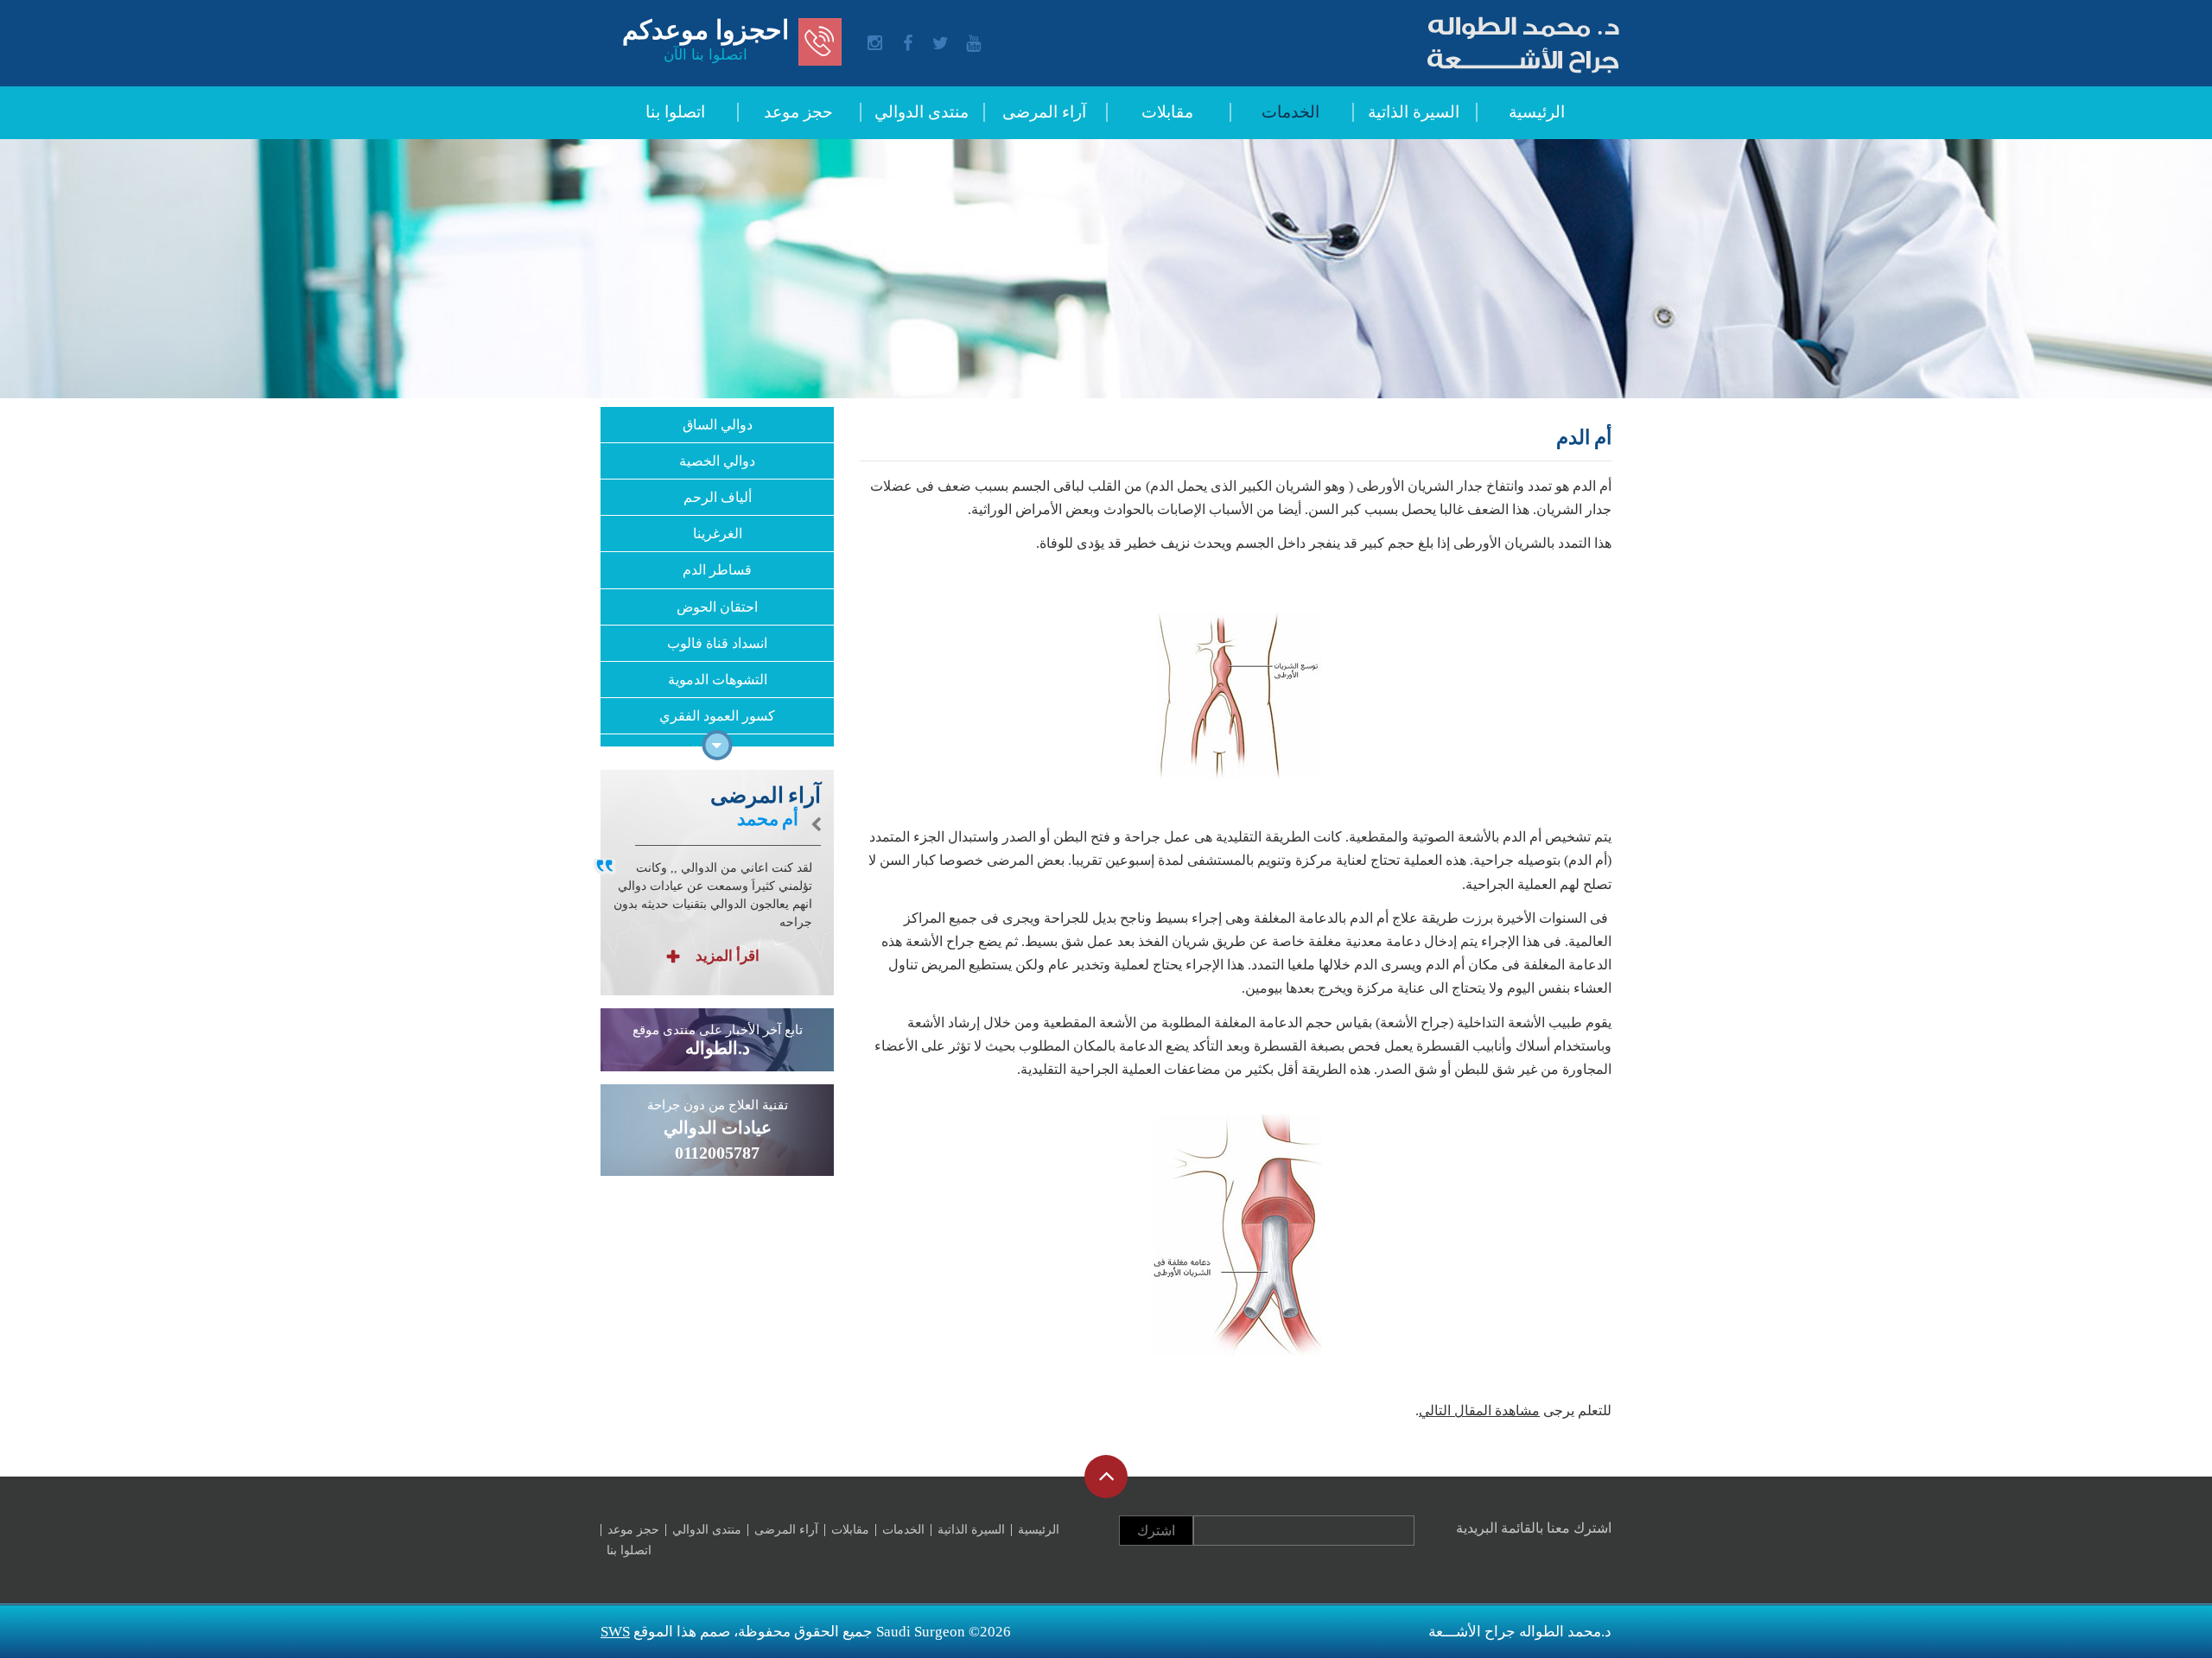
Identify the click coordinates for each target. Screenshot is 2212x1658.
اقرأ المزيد (726, 956)
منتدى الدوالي (922, 112)
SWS (615, 1632)
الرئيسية (1537, 112)
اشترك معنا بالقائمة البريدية (1534, 1528)
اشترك (1156, 1531)
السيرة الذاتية (1414, 112)
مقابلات (1167, 112)
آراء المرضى (1044, 112)
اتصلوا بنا (675, 112)
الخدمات (1290, 112)
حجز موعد (798, 112)
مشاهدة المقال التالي (1479, 1410)
